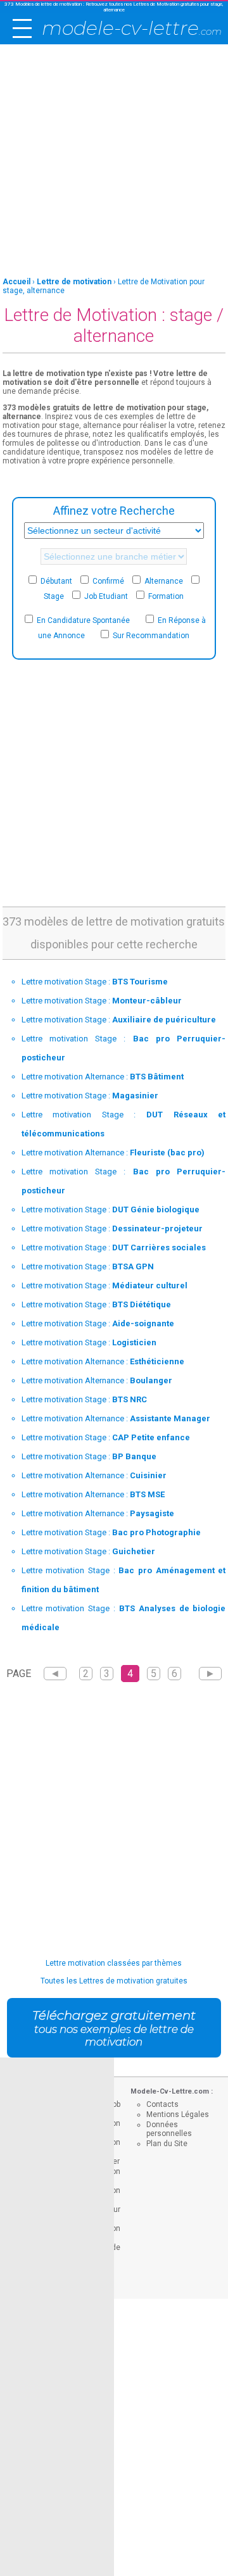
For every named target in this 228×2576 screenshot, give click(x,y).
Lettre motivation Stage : (95, 982)
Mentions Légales (178, 2114)
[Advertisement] (114, 161)
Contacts (162, 2104)
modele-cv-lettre (132, 28)
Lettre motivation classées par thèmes (114, 1963)
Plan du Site (167, 2144)
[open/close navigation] (22, 28)
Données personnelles (169, 2129)
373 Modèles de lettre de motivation (43, 4)
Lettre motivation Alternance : (103, 1077)
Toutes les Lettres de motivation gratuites (114, 1981)
